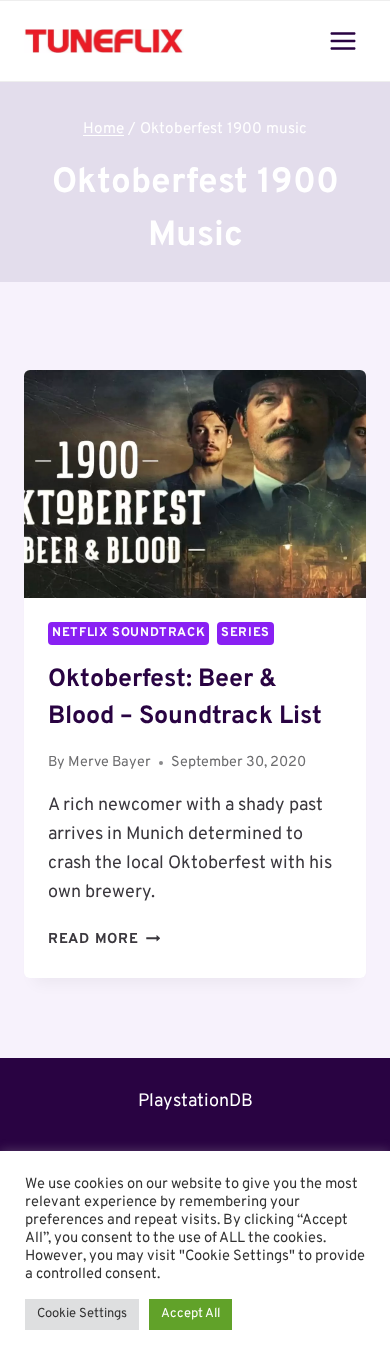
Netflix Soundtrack (128, 633)
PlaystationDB (195, 1101)
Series (245, 633)
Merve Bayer (109, 762)
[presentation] (195, 484)
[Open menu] (342, 40)
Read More (104, 939)
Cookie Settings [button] (82, 1314)
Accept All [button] (190, 1314)
